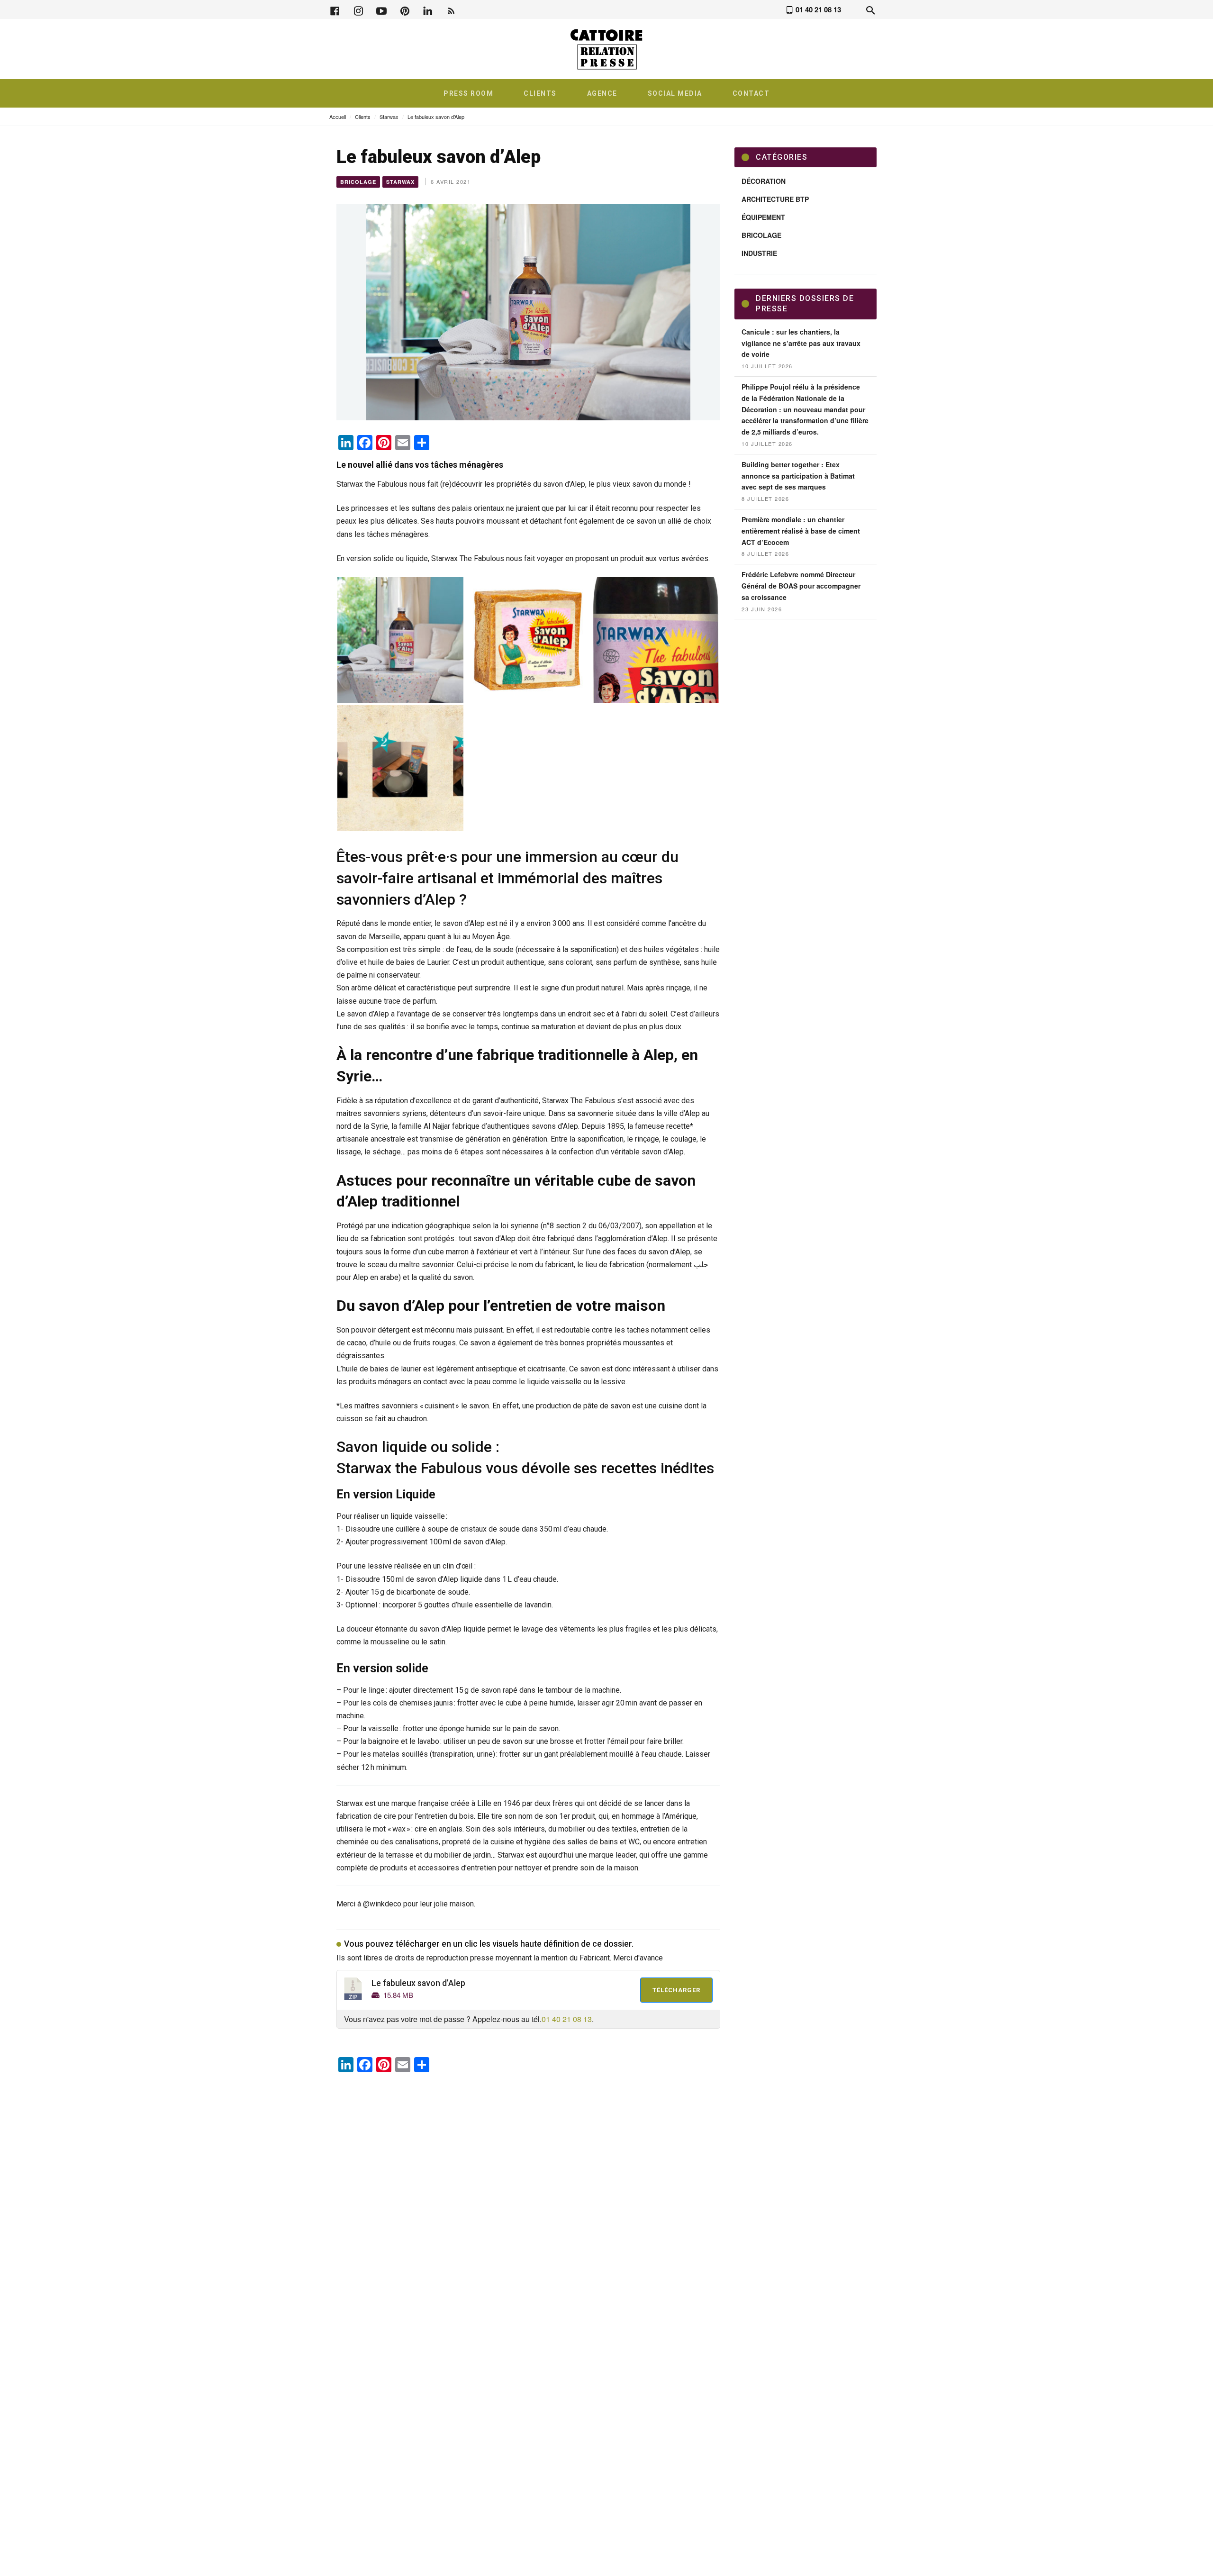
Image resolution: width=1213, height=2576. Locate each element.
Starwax (389, 117)
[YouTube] (381, 10)
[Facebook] (335, 10)
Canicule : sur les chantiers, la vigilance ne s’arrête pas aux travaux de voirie (801, 343)
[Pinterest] (405, 10)
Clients (363, 117)
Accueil (338, 117)
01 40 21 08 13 (567, 2019)
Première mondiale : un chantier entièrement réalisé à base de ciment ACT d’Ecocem (801, 531)
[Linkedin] (428, 10)
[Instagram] (358, 10)
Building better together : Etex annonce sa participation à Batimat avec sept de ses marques (798, 476)
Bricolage (358, 182)
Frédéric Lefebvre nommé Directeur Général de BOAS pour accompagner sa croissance (801, 586)
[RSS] (451, 10)
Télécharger (676, 1990)
